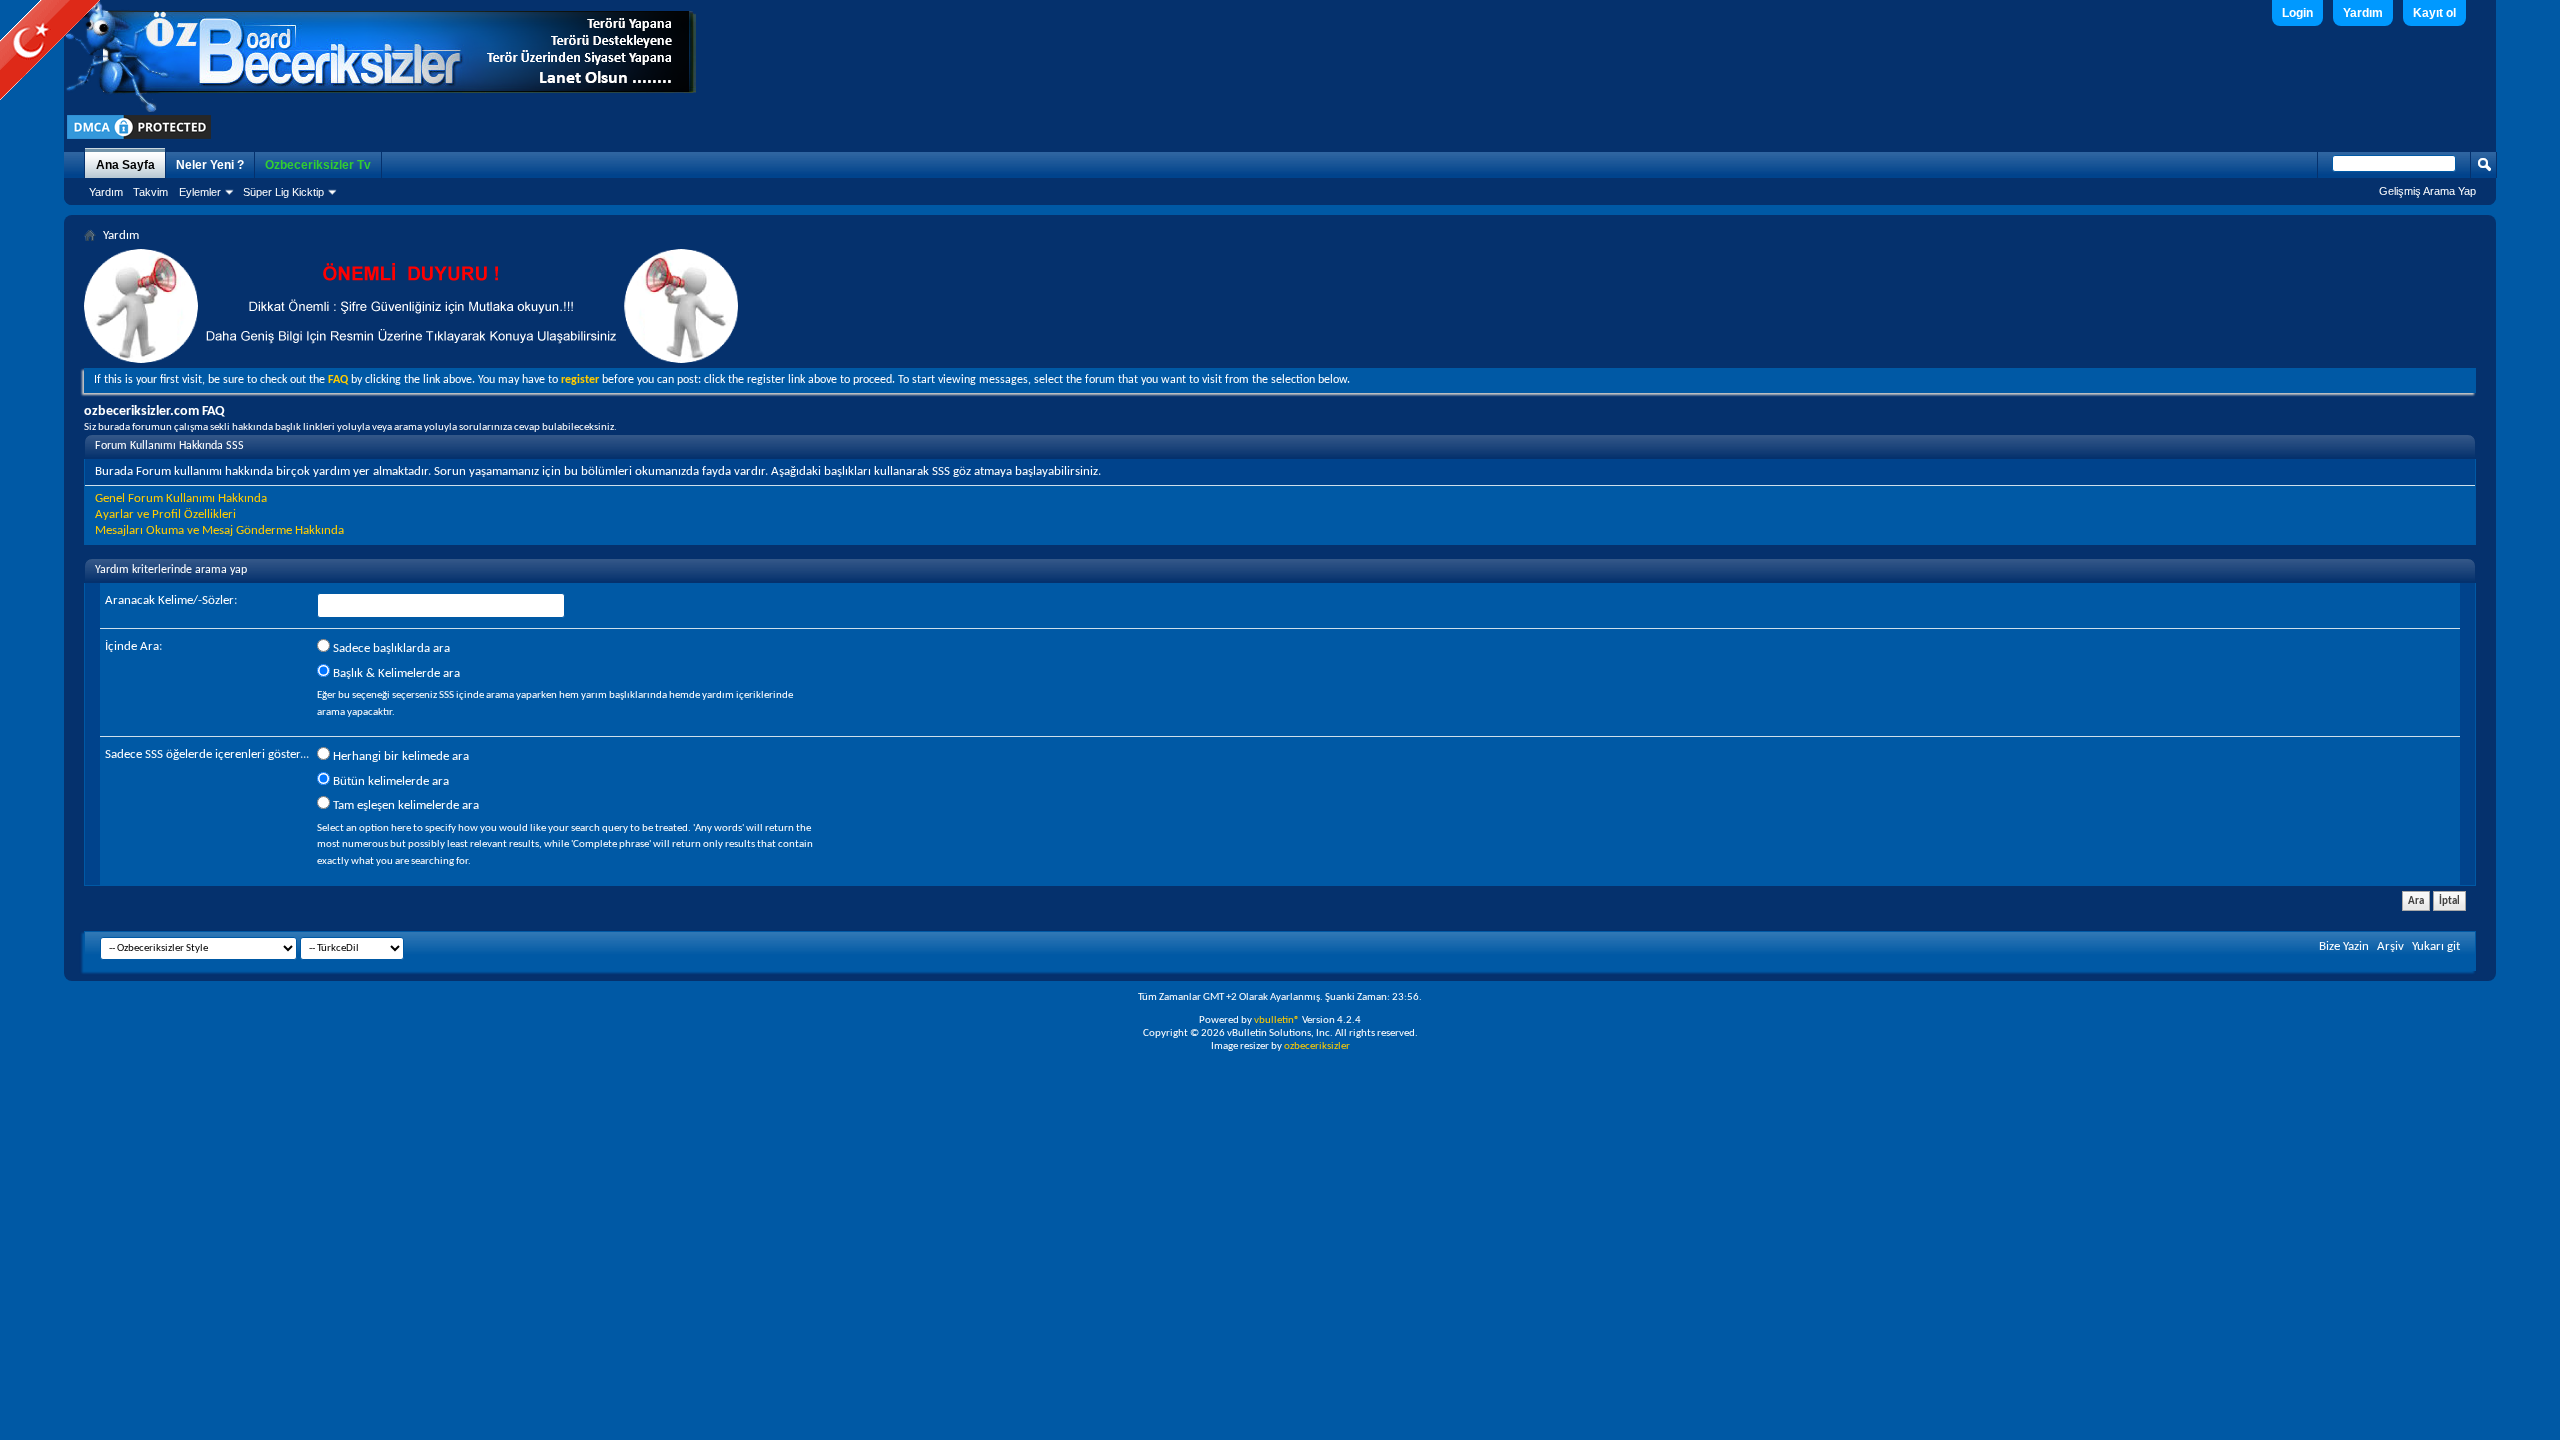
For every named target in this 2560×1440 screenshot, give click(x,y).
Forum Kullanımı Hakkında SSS (169, 446)
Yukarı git (2436, 946)
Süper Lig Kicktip (283, 192)
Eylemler (200, 192)
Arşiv (2390, 946)
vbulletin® (1277, 1020)
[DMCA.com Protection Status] (139, 138)
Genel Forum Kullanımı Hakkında (181, 498)
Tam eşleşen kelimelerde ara (404, 805)
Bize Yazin (2344, 946)
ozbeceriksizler (1317, 1046)
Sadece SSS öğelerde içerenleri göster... (207, 754)
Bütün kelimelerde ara (389, 781)
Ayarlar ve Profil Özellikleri (165, 514)
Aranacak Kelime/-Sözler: (171, 600)
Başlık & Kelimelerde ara (395, 673)
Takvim (150, 192)
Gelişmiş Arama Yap (2427, 191)
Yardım (2363, 13)
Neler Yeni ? (210, 165)
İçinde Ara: (133, 646)
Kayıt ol (2434, 13)
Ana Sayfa (125, 165)
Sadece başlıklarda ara (390, 648)
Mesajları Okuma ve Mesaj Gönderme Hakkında (219, 530)
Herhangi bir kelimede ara (399, 756)
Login (2297, 13)
